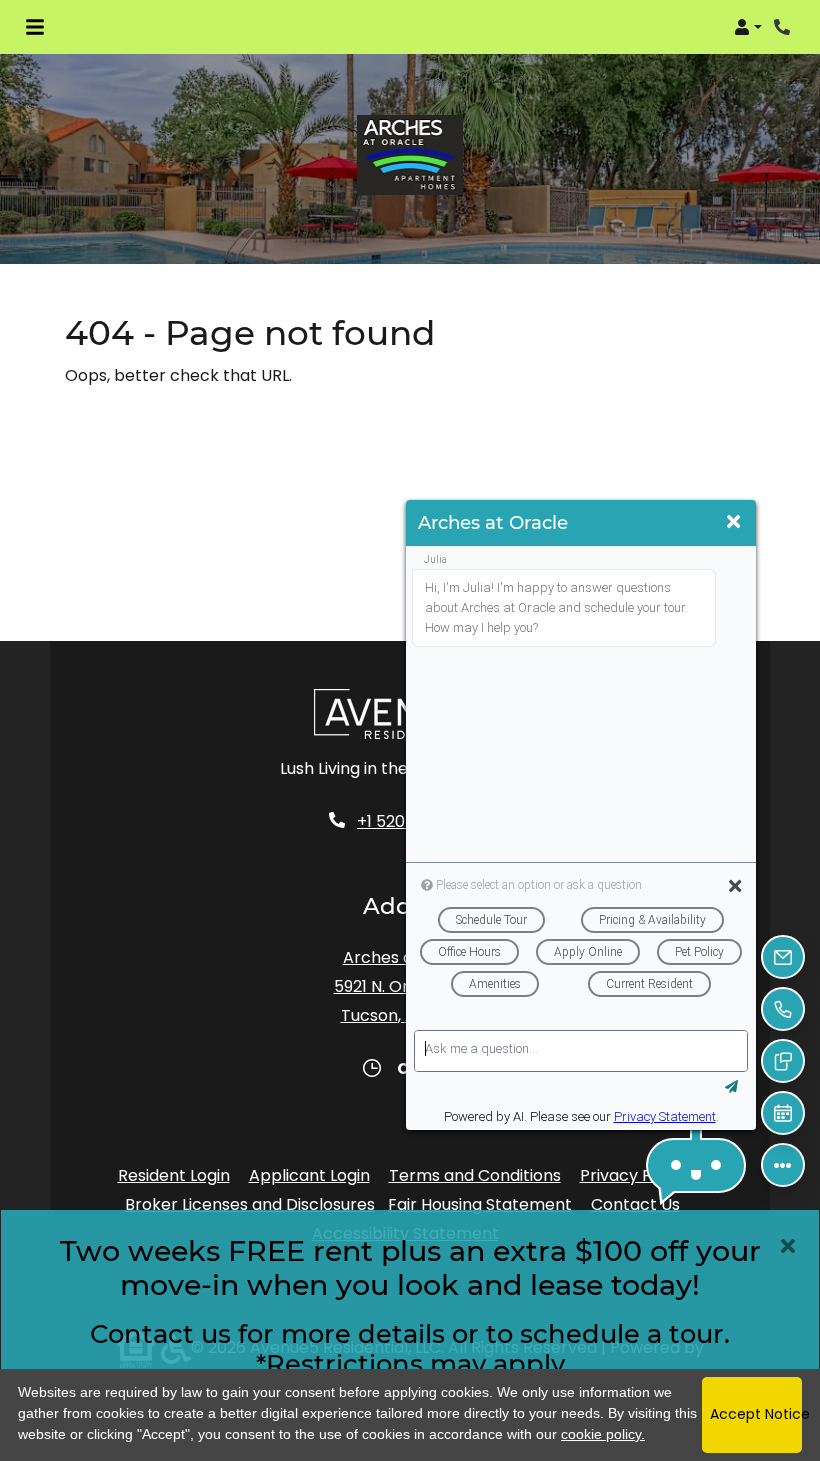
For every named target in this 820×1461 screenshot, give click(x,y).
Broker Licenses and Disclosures (250, 1204)
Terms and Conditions (475, 1175)
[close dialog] (788, 1246)
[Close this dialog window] (733, 522)
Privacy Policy (634, 1175)
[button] (748, 27)
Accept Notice (756, 1414)
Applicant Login (309, 1175)
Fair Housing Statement (480, 1204)
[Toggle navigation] (35, 27)
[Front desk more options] (783, 1165)
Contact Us (635, 1204)
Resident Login (174, 1175)
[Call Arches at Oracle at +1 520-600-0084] (784, 27)
